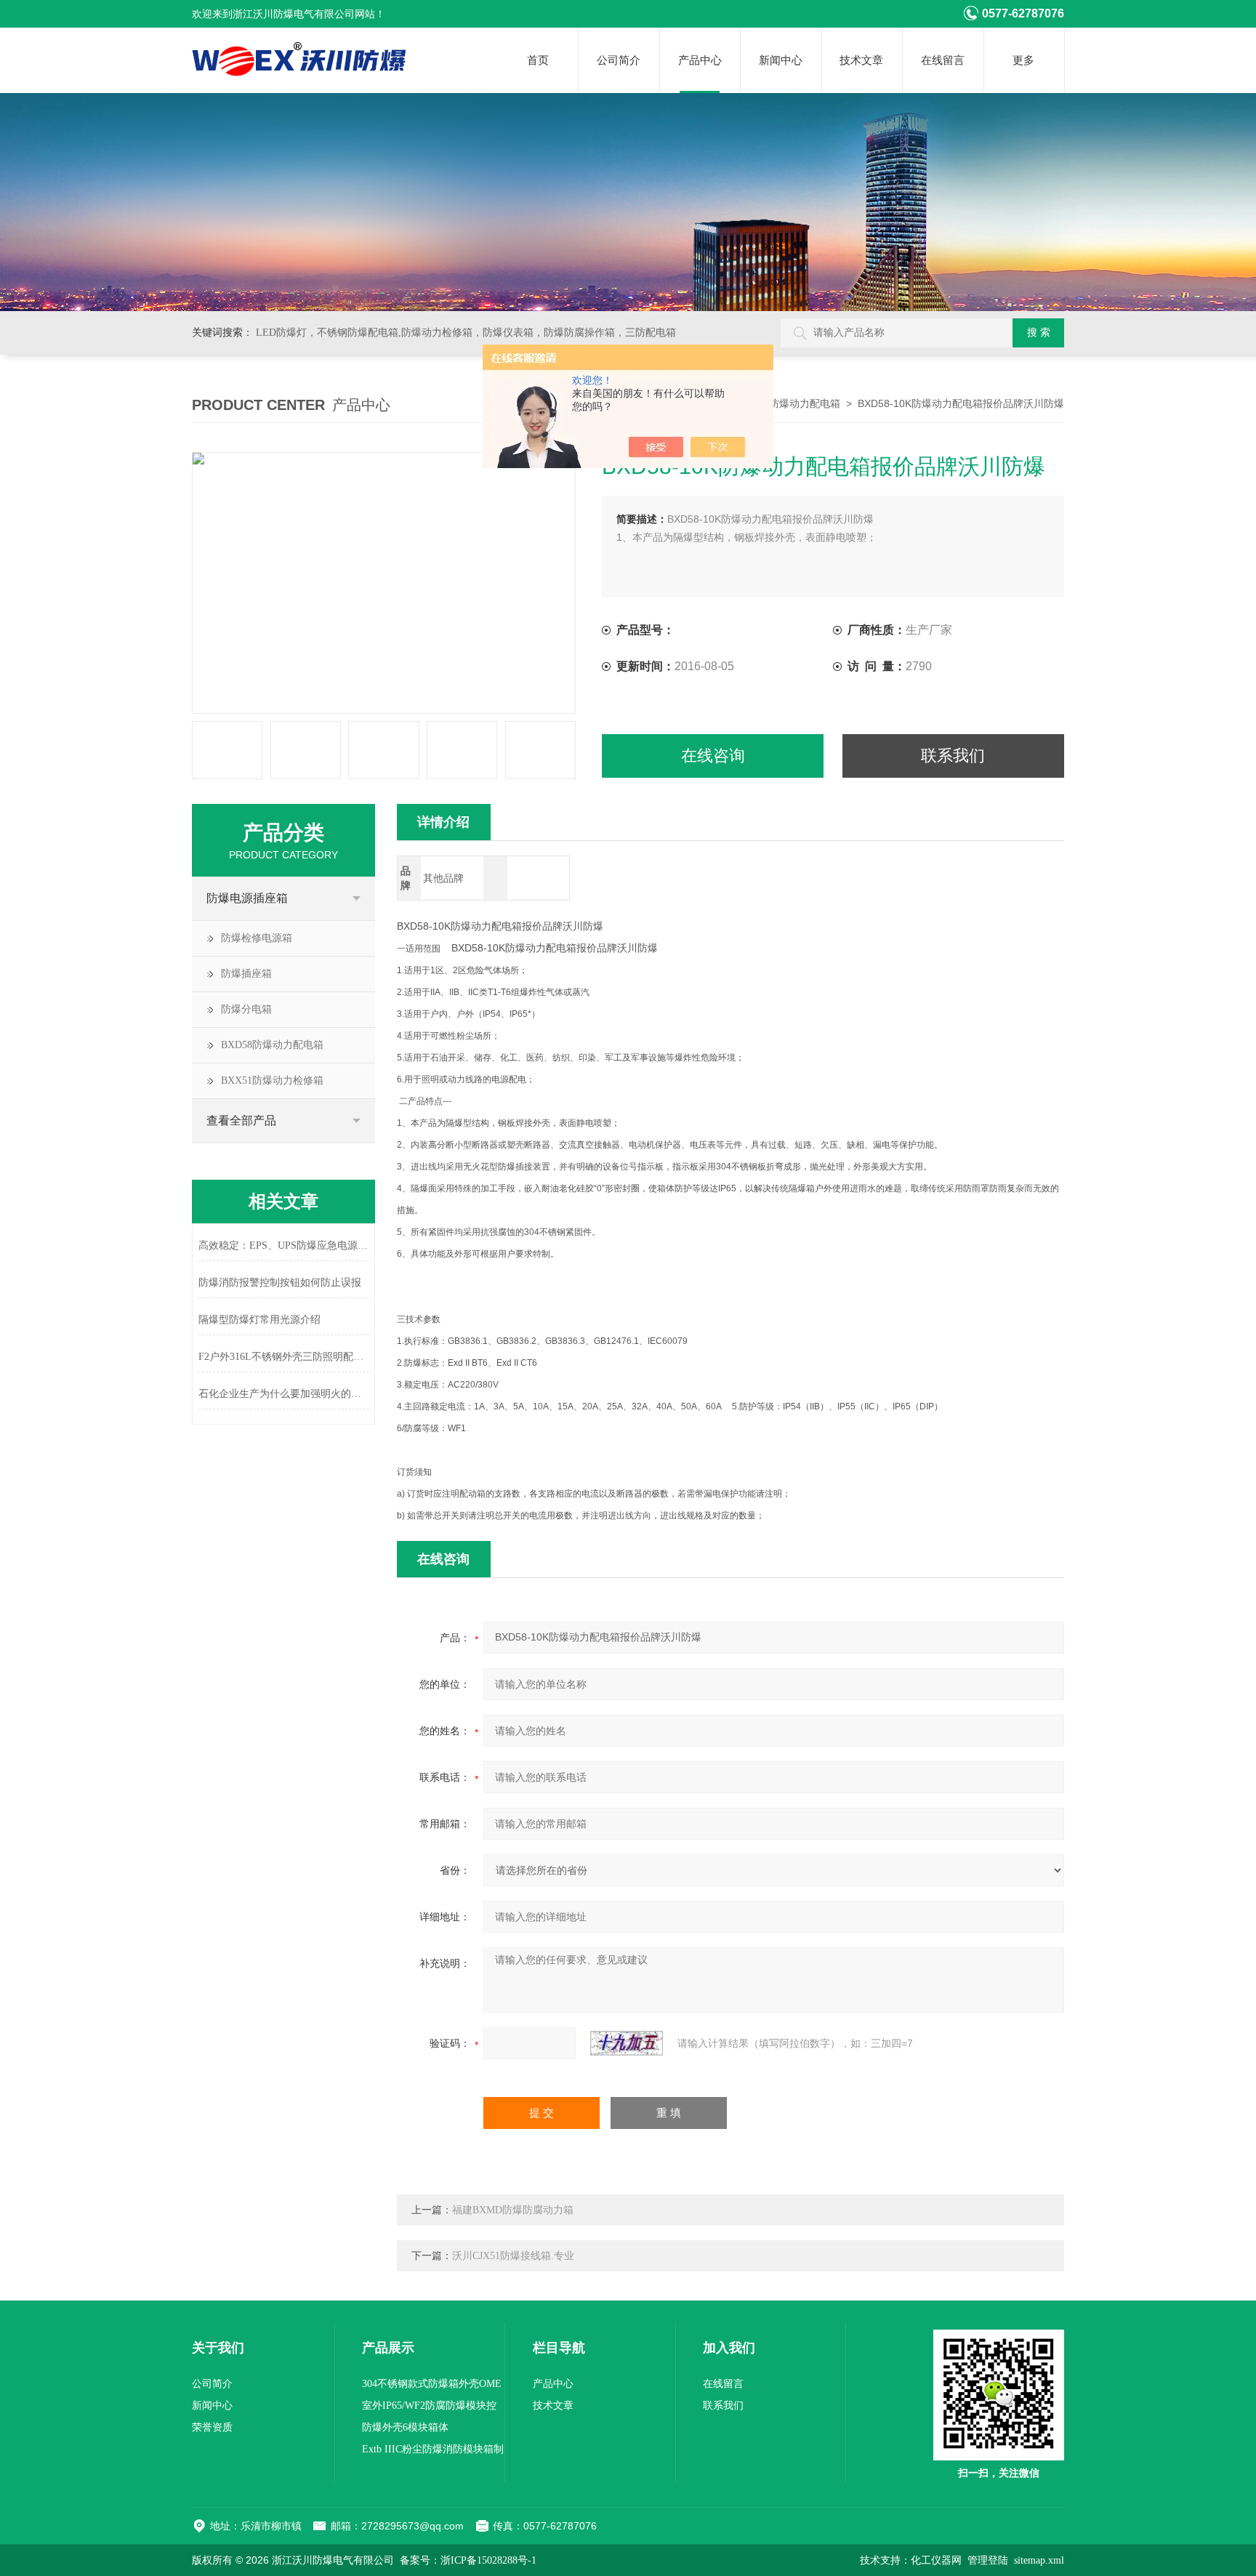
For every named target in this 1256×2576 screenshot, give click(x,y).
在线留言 (943, 60)
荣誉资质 (212, 2427)
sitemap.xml (1039, 2560)
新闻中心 (781, 60)
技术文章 (861, 60)
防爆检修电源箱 (257, 938)
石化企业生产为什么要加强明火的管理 (284, 1394)
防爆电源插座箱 (247, 898)
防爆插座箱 (246, 974)
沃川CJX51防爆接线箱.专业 (513, 2256)
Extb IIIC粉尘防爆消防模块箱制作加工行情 (433, 2452)
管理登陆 (988, 2560)
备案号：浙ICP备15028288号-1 (468, 2560)
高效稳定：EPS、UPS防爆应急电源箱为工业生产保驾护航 (284, 1245)
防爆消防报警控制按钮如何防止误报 (280, 1283)
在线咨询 (713, 756)
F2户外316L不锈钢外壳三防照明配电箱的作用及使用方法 (284, 1357)
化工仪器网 (936, 2560)
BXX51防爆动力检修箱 (272, 1080)
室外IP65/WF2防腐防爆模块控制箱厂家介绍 (429, 2408)
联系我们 (953, 756)
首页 (538, 60)
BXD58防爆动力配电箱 (789, 404)
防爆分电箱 (246, 1009)
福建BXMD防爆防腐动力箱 (513, 2210)
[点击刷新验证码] (627, 2043)
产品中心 (700, 60)
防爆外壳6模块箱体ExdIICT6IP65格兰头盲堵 (418, 2430)
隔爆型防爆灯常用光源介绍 (259, 1320)
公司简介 (619, 60)
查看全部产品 (241, 1120)
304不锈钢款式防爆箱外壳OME (432, 2384)
